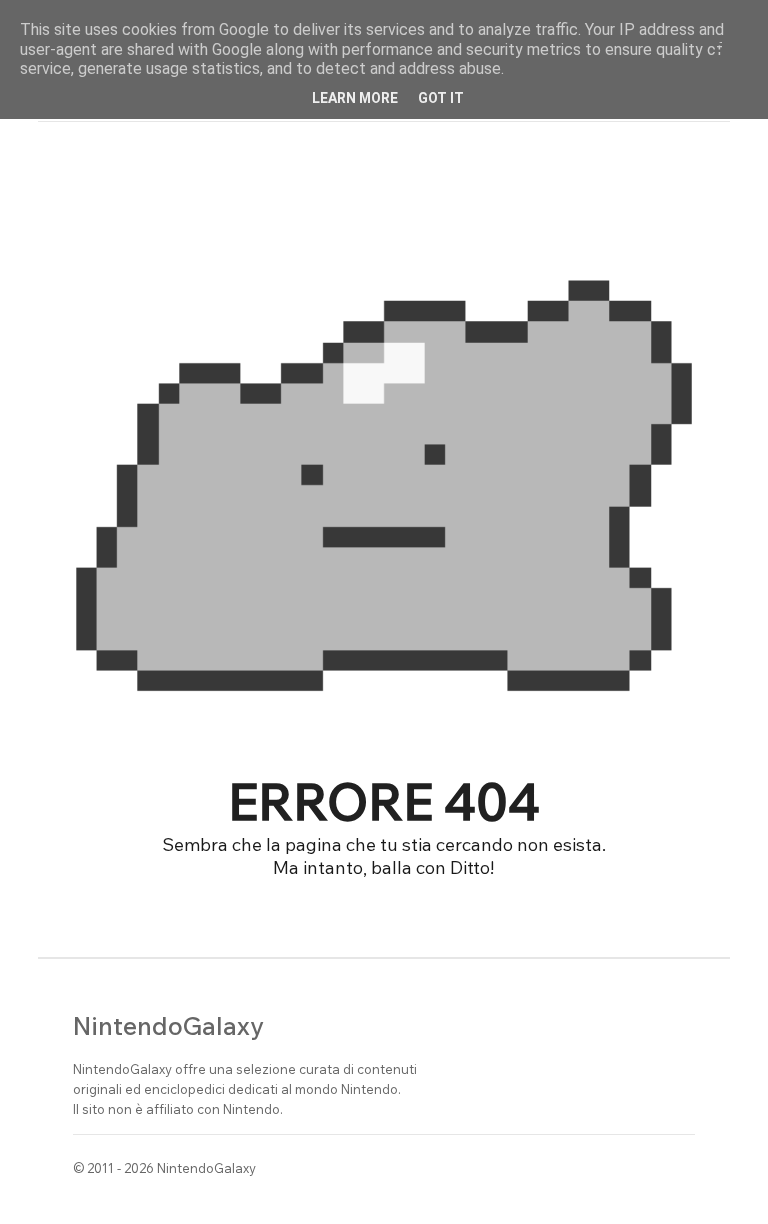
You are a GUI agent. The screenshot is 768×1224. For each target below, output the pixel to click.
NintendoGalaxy (168, 1025)
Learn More (355, 98)
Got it (441, 98)
